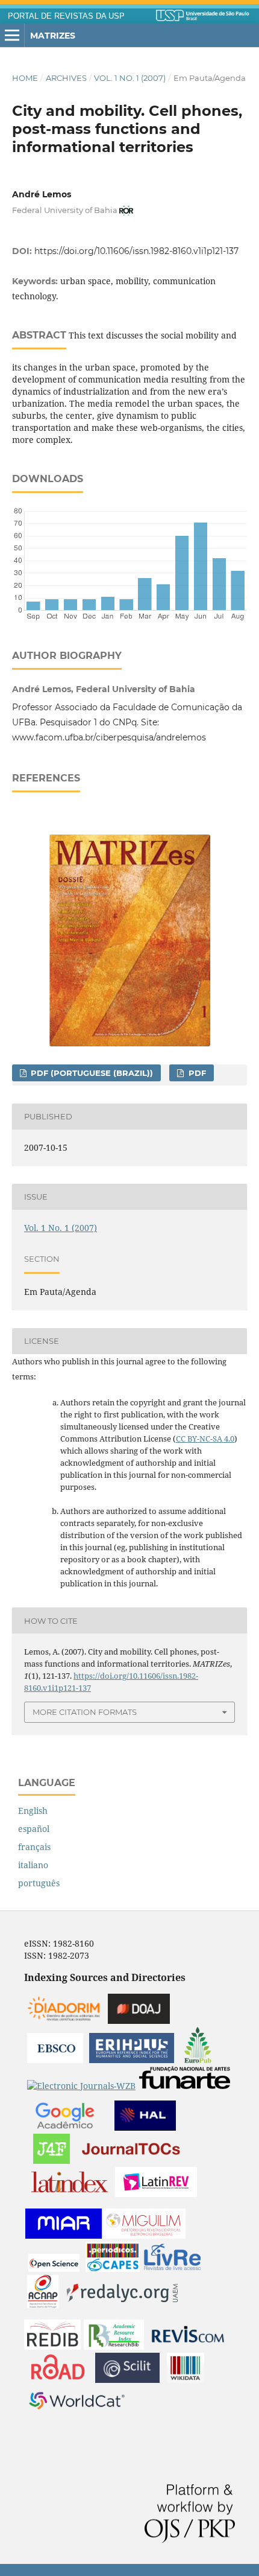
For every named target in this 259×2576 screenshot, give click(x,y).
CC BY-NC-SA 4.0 (205, 1439)
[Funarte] (185, 2086)
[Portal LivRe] (172, 2269)
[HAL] (145, 2127)
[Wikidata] (186, 2380)
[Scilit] (127, 2380)
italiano (33, 1865)
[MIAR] (64, 2235)
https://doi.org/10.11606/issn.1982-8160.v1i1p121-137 (136, 251)
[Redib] (52, 2346)
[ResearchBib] (114, 2346)
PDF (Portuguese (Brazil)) (91, 1073)
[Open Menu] (12, 36)
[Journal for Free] (51, 2161)
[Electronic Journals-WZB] (81, 2086)
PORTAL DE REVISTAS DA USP (66, 16)
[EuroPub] (198, 2060)
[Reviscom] (188, 2346)
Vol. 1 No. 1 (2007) (130, 78)
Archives (66, 78)
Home (25, 78)
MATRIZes (53, 36)
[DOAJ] (139, 2021)
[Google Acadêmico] (65, 2127)
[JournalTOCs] (131, 2161)
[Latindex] (70, 2194)
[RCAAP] (43, 2305)
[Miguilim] (144, 2235)
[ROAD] (58, 2380)
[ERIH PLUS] (132, 2060)
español (34, 1829)
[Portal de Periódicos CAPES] (113, 2269)
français (34, 1847)
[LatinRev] (156, 2194)
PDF (196, 1073)
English (33, 1811)
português (39, 1883)
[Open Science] (54, 2269)
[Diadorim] (64, 2021)
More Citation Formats (85, 1712)
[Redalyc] (122, 2305)
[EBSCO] (55, 2060)
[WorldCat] (77, 2413)
